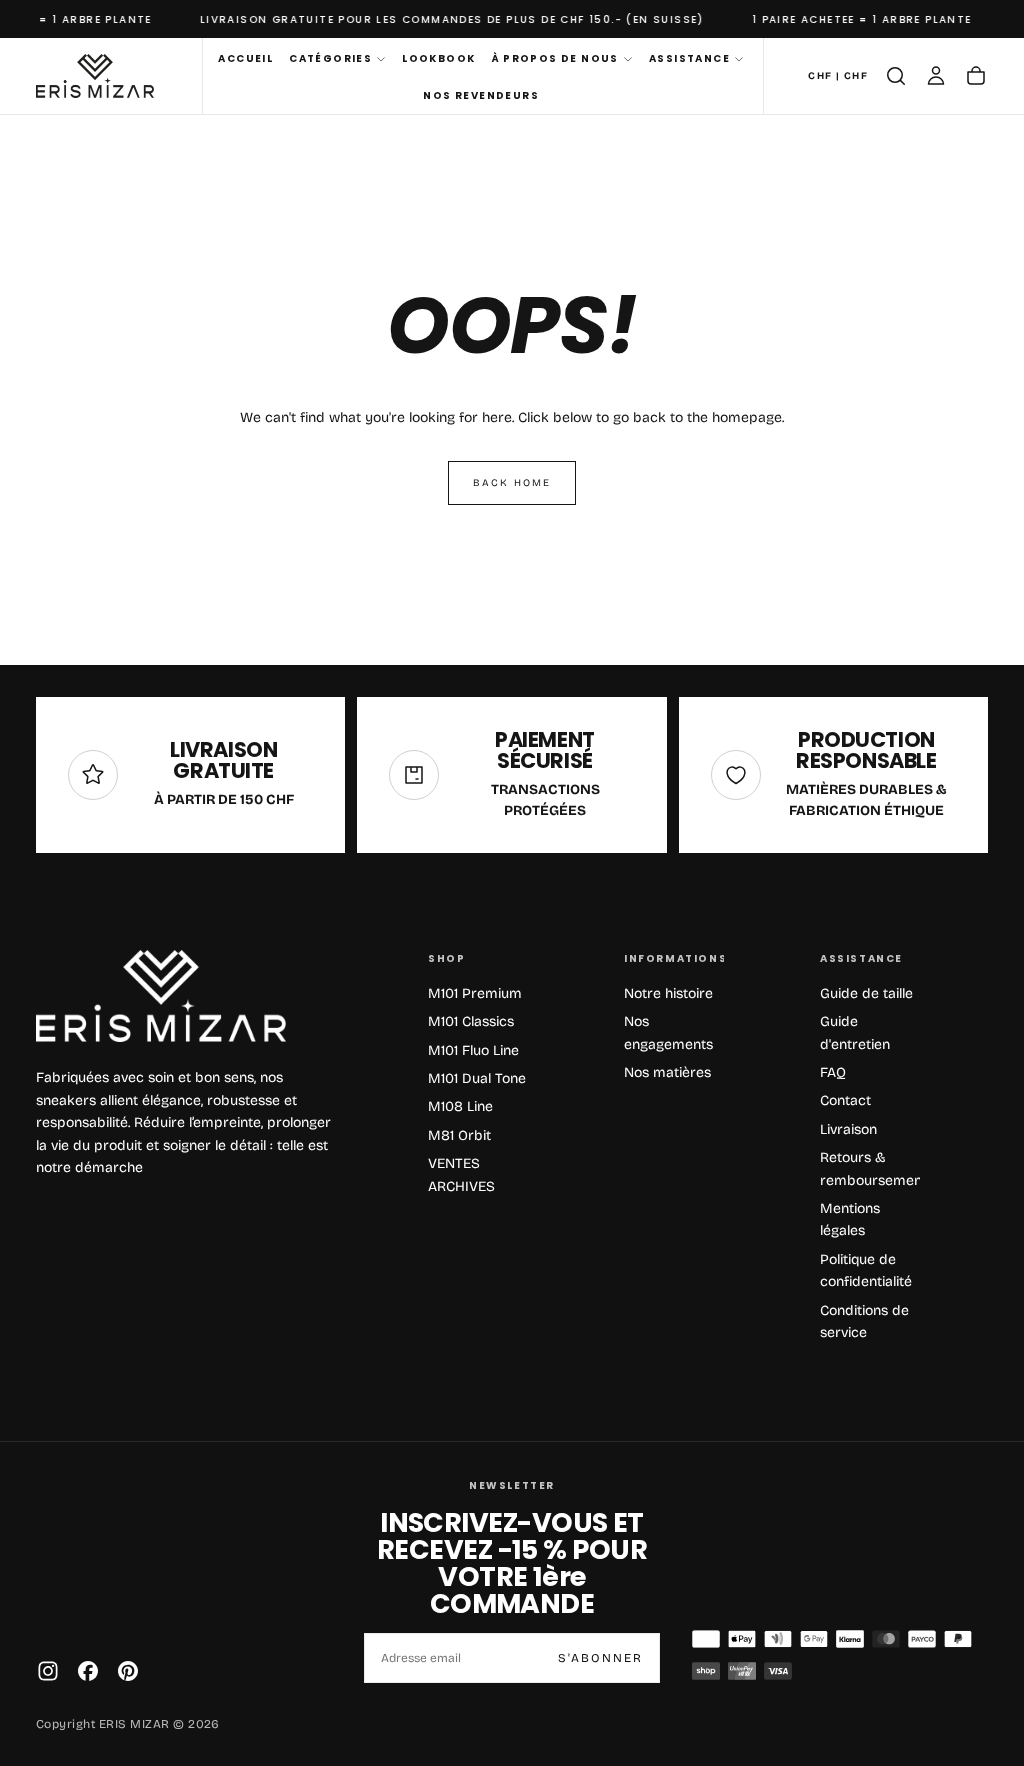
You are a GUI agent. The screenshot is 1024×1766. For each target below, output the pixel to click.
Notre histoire (668, 993)
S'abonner (600, 1658)
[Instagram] (48, 1671)
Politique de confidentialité (866, 1270)
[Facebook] (88, 1671)
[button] (838, 76)
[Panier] (976, 76)
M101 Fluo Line (473, 1050)
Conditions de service (864, 1321)
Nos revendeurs (481, 95)
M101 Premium (475, 993)
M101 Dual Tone (477, 1078)
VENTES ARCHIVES (461, 1174)
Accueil (245, 58)
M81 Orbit (459, 1135)
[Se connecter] (936, 76)
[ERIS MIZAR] (161, 996)
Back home (512, 483)
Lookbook (438, 58)
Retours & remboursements (870, 1168)
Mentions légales (850, 1219)
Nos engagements (668, 1032)
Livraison (848, 1129)
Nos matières (667, 1072)
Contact (845, 1100)
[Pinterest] (128, 1671)
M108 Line (460, 1106)
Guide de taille (866, 993)
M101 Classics (471, 1021)
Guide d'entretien (855, 1032)
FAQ (833, 1072)
